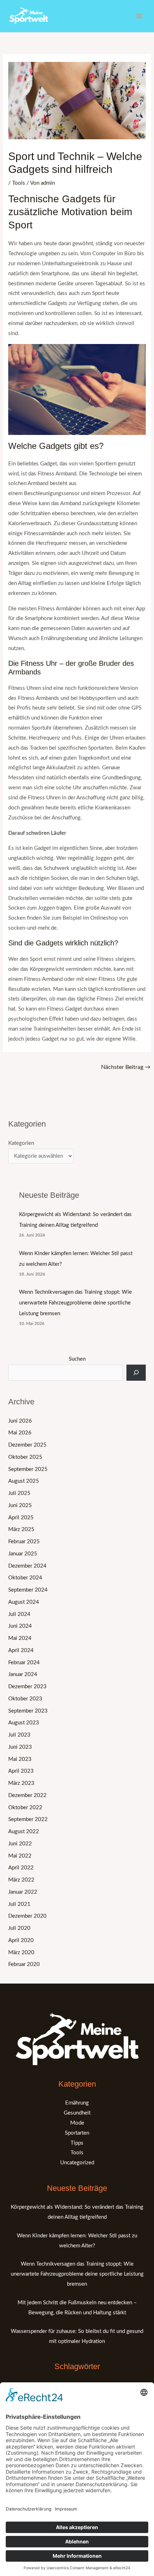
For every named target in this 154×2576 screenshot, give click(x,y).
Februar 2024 (24, 1663)
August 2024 (24, 1602)
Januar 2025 (23, 1554)
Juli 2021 (19, 1904)
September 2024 (28, 1590)
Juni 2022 (20, 1844)
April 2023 (21, 1771)
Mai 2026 (20, 1433)
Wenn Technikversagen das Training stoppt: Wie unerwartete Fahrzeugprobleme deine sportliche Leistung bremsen (75, 1303)
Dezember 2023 (27, 1687)
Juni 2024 (20, 1626)
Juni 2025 (20, 1505)
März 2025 (21, 1529)
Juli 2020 (19, 1928)
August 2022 (24, 1832)
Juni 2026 (20, 1421)
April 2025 (21, 1518)
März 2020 (21, 1953)
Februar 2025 (24, 1542)
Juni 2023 (20, 1747)
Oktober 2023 (25, 1699)
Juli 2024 (19, 1614)
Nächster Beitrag (126, 1067)
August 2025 (24, 1481)
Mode (77, 2123)
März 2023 (21, 1783)
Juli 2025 (19, 1493)
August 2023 (24, 1723)
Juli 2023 (19, 1735)
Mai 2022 (20, 1856)
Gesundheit (77, 2113)
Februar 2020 (24, 1964)
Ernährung (77, 2103)
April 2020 (21, 1940)
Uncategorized (77, 2163)
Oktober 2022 (25, 1808)
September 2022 (28, 1819)
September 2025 (28, 1469)
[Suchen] (136, 1373)
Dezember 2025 (27, 1445)
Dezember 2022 (27, 1795)
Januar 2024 (23, 1674)
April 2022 (21, 1868)
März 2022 (21, 1880)
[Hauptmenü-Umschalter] (139, 16)
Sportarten (77, 2133)
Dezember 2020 (27, 1916)
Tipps (77, 2143)
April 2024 (21, 1650)
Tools (19, 183)
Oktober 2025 (25, 1457)
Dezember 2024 (27, 1566)
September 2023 (28, 1711)
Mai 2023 (20, 1759)
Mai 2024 (20, 1638)
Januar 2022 (23, 1892)
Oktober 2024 (25, 1578)
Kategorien (21, 1143)
